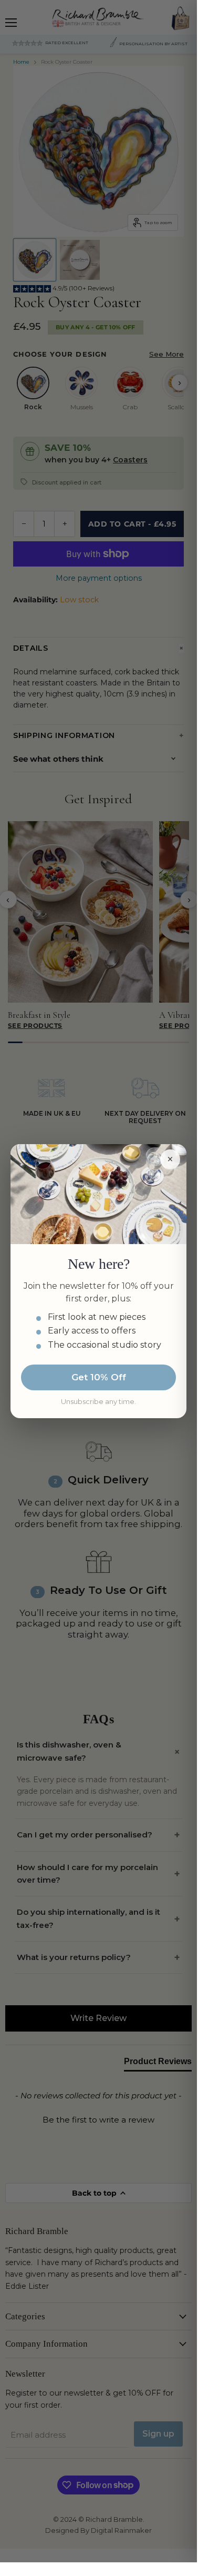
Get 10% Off (99, 1377)
